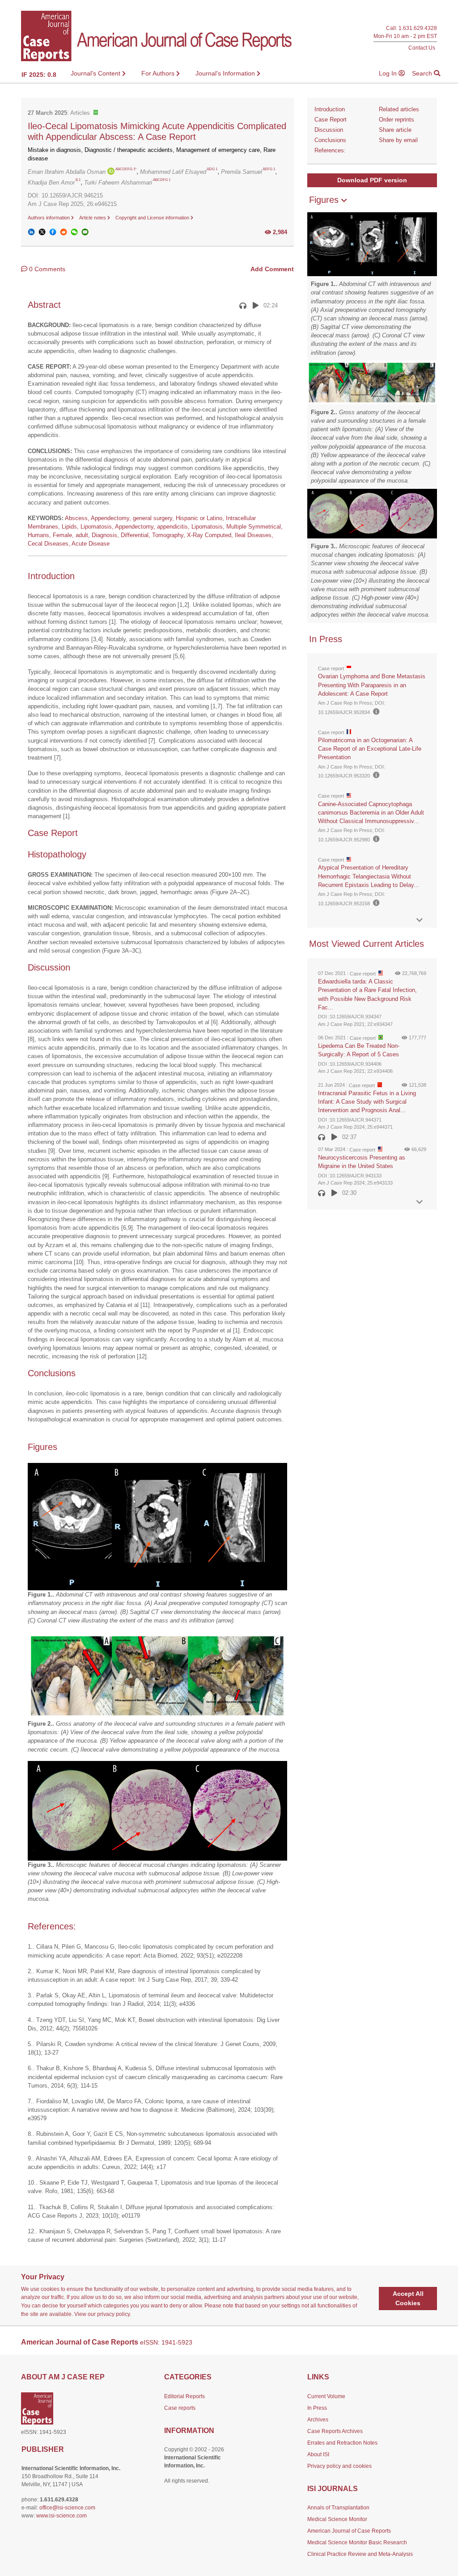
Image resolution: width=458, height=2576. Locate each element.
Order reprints (397, 120)
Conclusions (330, 140)
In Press (317, 2408)
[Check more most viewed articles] (420, 1202)
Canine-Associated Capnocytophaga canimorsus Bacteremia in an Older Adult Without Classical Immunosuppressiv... (371, 813)
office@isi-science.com (67, 2508)
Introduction (330, 109)
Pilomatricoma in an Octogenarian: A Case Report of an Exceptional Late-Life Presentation (370, 749)
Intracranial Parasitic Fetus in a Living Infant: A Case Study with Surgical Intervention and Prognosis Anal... (367, 1102)
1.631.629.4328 (418, 28)
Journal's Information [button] (226, 73)
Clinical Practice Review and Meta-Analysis (360, 2554)
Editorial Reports (184, 2396)
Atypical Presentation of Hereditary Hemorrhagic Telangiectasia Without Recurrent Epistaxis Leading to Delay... (369, 876)
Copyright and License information (153, 218)
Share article (395, 130)
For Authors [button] (159, 73)
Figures (325, 200)
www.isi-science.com (61, 2516)
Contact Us (422, 48)
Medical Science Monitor (337, 2519)
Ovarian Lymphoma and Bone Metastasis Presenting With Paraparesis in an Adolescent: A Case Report (372, 685)
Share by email (398, 140)
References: (330, 150)
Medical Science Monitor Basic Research (357, 2542)
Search (423, 73)
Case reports (180, 2408)
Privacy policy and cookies (339, 2466)
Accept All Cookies (408, 2298)
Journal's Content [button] (96, 73)
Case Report (331, 120)
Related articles (399, 109)
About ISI (318, 2454)
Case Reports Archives (335, 2431)
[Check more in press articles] (420, 920)
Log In (389, 73)
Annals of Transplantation (338, 2508)
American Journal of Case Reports (349, 2531)
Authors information (49, 218)
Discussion (329, 130)
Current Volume (326, 2396)
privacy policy (113, 2314)
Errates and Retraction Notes (342, 2443)
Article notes (93, 218)
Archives (318, 2420)
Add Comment (272, 269)
